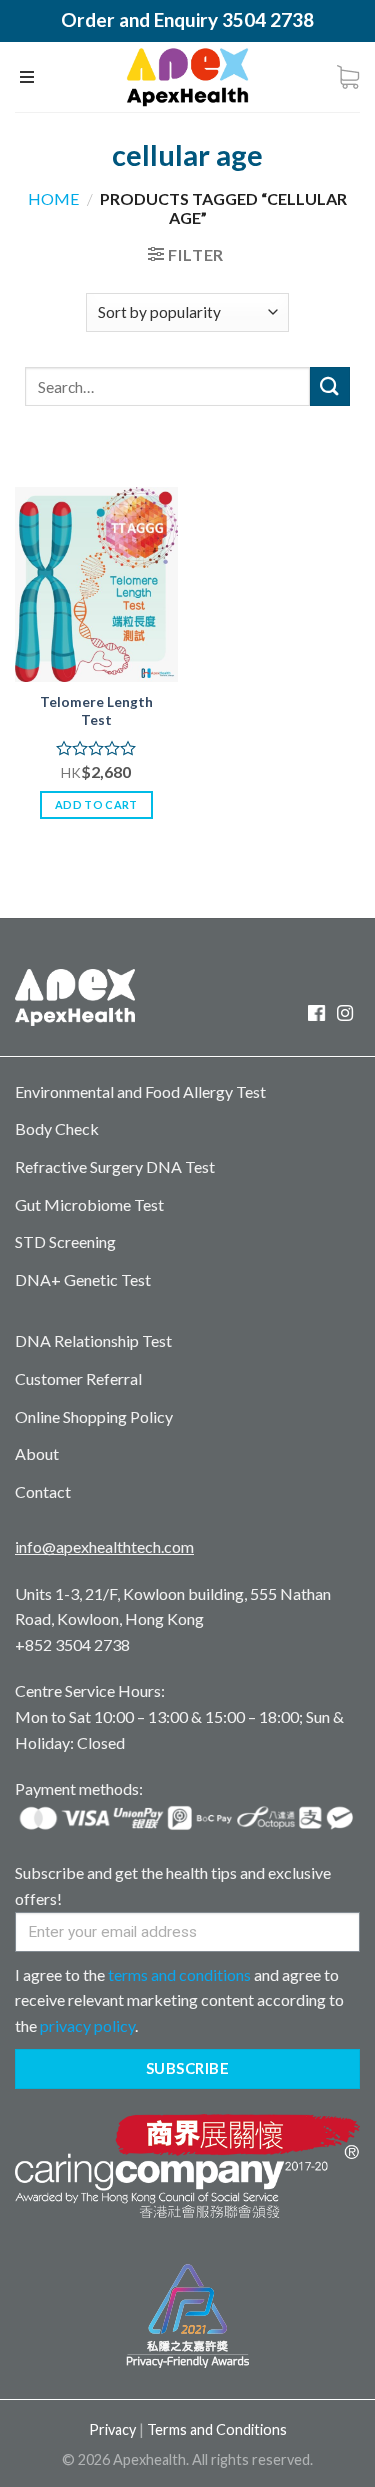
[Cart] (348, 77)
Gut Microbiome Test (89, 1204)
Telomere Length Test (96, 711)
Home (53, 198)
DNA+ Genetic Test (83, 1279)
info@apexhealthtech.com (104, 1546)
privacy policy (87, 2025)
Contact (43, 1491)
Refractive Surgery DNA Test (115, 1166)
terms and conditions (179, 1974)
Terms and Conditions (217, 2429)
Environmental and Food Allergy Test (140, 1091)
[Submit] (330, 386)
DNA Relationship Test (93, 1340)
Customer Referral (78, 1378)
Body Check (57, 1128)
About (37, 1453)
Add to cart (96, 804)
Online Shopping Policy (94, 1416)
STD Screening (65, 1241)
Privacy (112, 2429)
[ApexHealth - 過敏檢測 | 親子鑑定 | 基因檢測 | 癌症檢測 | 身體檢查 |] (187, 77)
